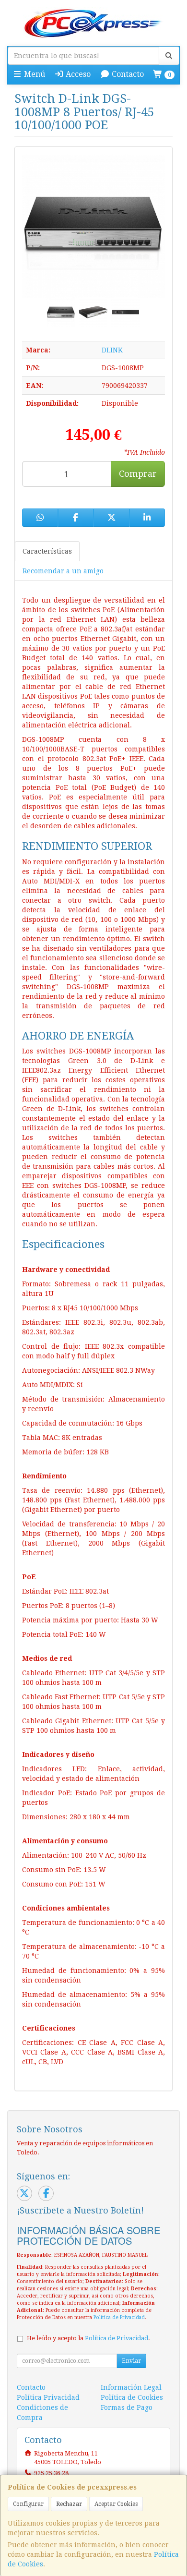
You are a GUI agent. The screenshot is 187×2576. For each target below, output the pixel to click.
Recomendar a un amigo (63, 571)
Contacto (127, 74)
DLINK (112, 350)
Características (47, 551)
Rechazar (69, 2504)
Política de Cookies (132, 2397)
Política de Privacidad (119, 2317)
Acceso (77, 74)
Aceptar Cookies (116, 2504)
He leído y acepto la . (88, 2338)
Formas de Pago (127, 2407)
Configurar (28, 2504)
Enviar (131, 2361)
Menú (34, 74)
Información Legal (131, 2387)
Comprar (138, 474)
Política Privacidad (48, 2397)
